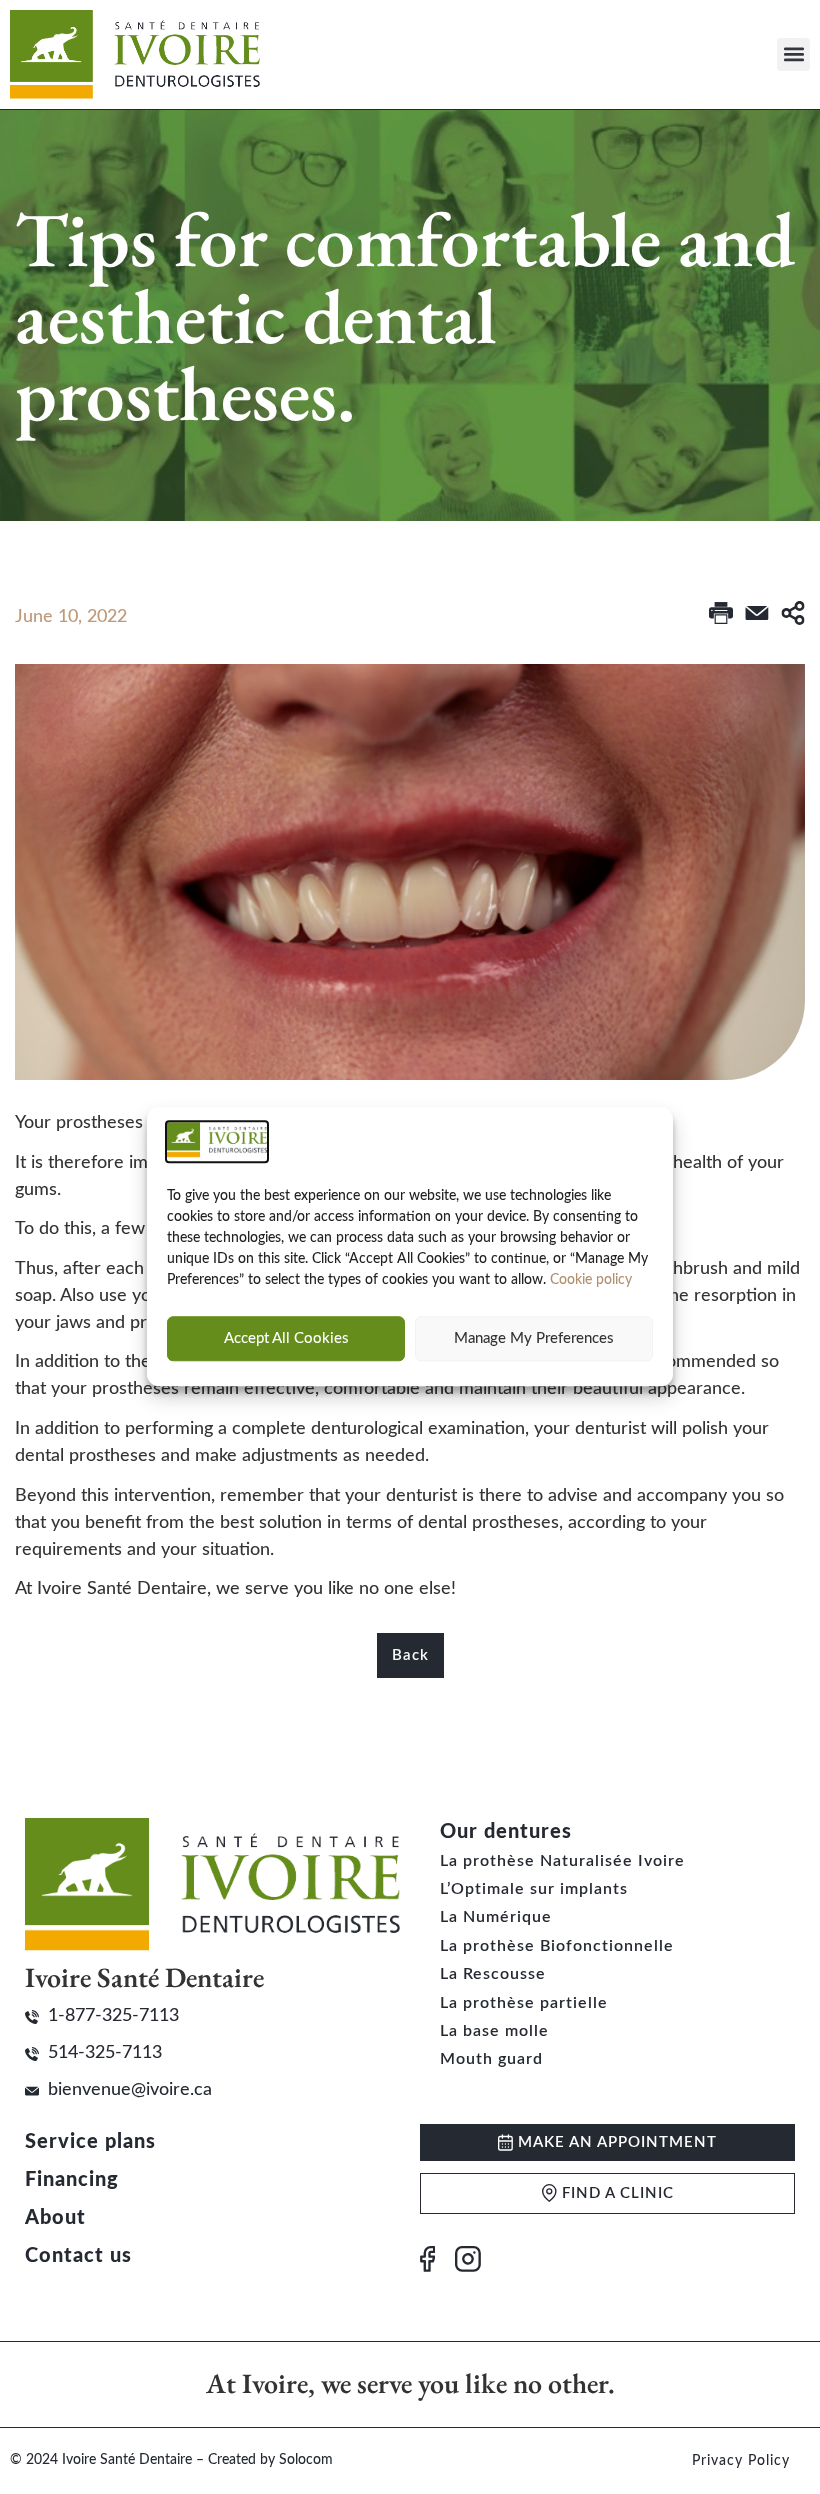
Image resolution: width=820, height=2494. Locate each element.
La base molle (494, 2031)
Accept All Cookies (286, 1338)
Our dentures (506, 1832)
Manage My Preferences (534, 1338)
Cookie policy (591, 1281)
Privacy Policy (741, 2461)
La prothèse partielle (524, 2003)
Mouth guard (491, 2059)
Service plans (90, 2142)
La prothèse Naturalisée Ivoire (562, 1861)
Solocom (306, 2460)
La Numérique (496, 1917)
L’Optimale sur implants (534, 1889)
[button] (793, 54)
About (55, 2218)
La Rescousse (493, 1974)
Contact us (78, 2256)
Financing (72, 2180)
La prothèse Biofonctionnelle (557, 1946)
